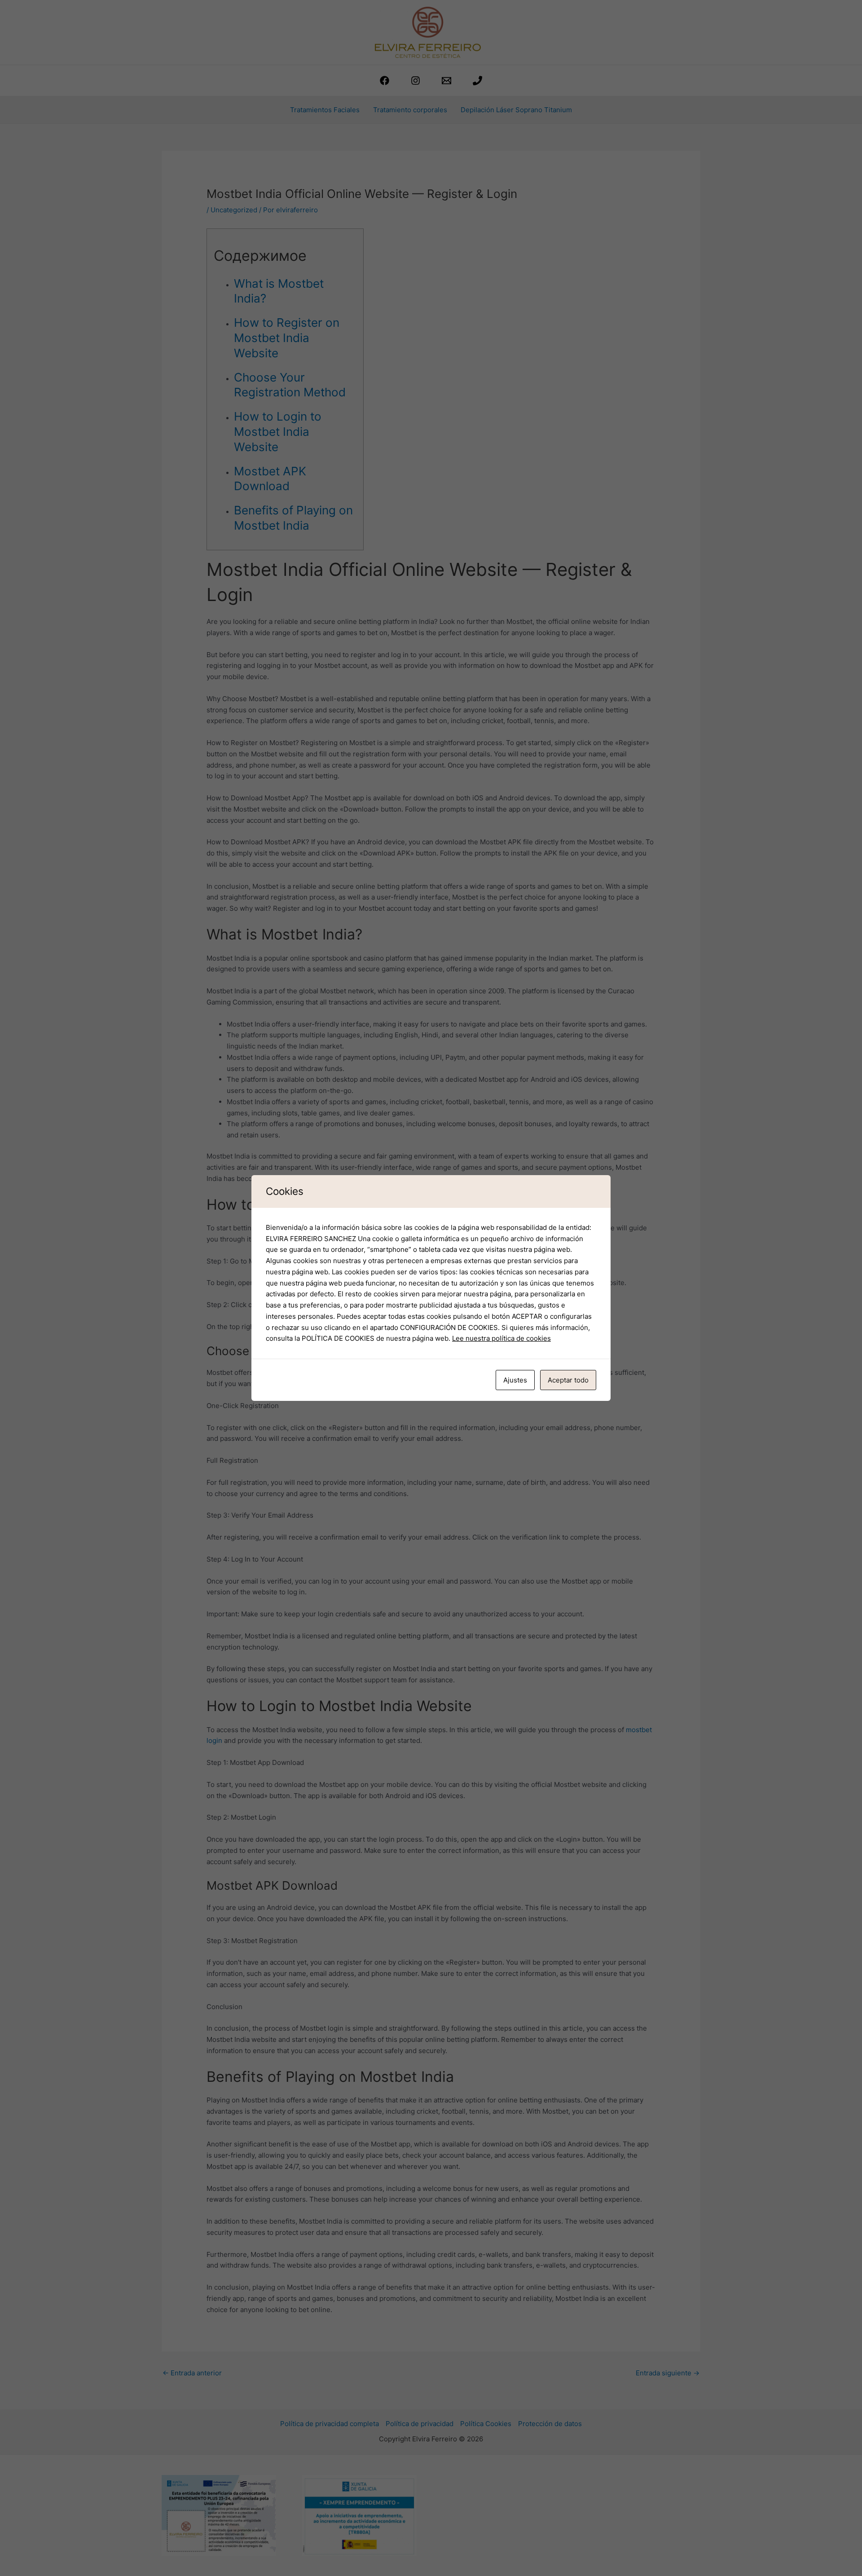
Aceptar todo (568, 1380)
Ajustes (515, 1380)
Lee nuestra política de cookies (501, 1338)
